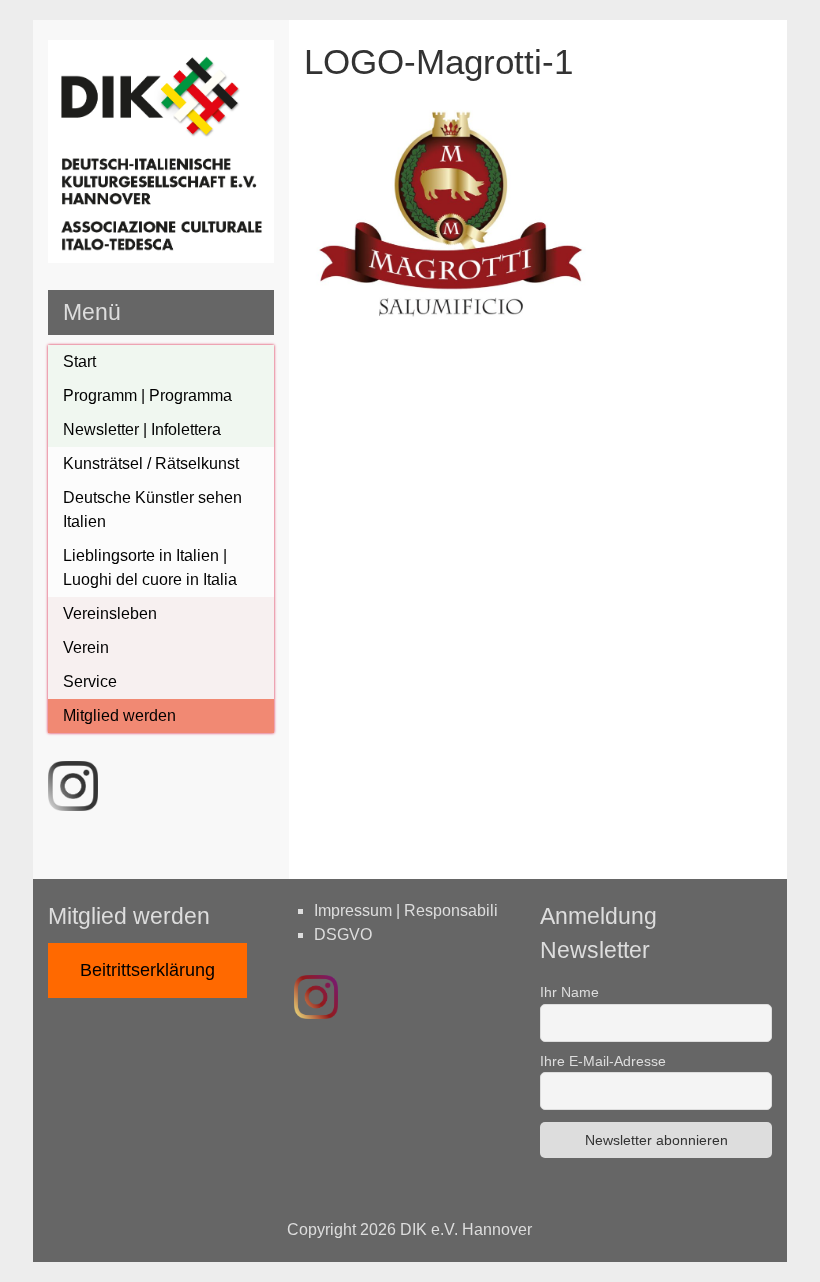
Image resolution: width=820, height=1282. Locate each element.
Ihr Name (569, 992)
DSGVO (343, 934)
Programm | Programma (147, 395)
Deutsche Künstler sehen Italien (152, 509)
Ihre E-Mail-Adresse (603, 1061)
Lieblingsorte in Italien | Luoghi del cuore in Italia (150, 567)
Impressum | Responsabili (406, 910)
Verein (86, 647)
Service (90, 681)
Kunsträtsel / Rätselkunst (151, 463)
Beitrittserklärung (147, 970)
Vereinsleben (110, 613)
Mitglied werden (119, 715)
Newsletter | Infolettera (142, 429)
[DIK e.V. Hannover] (161, 257)
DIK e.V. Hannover (466, 1229)
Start (79, 361)
